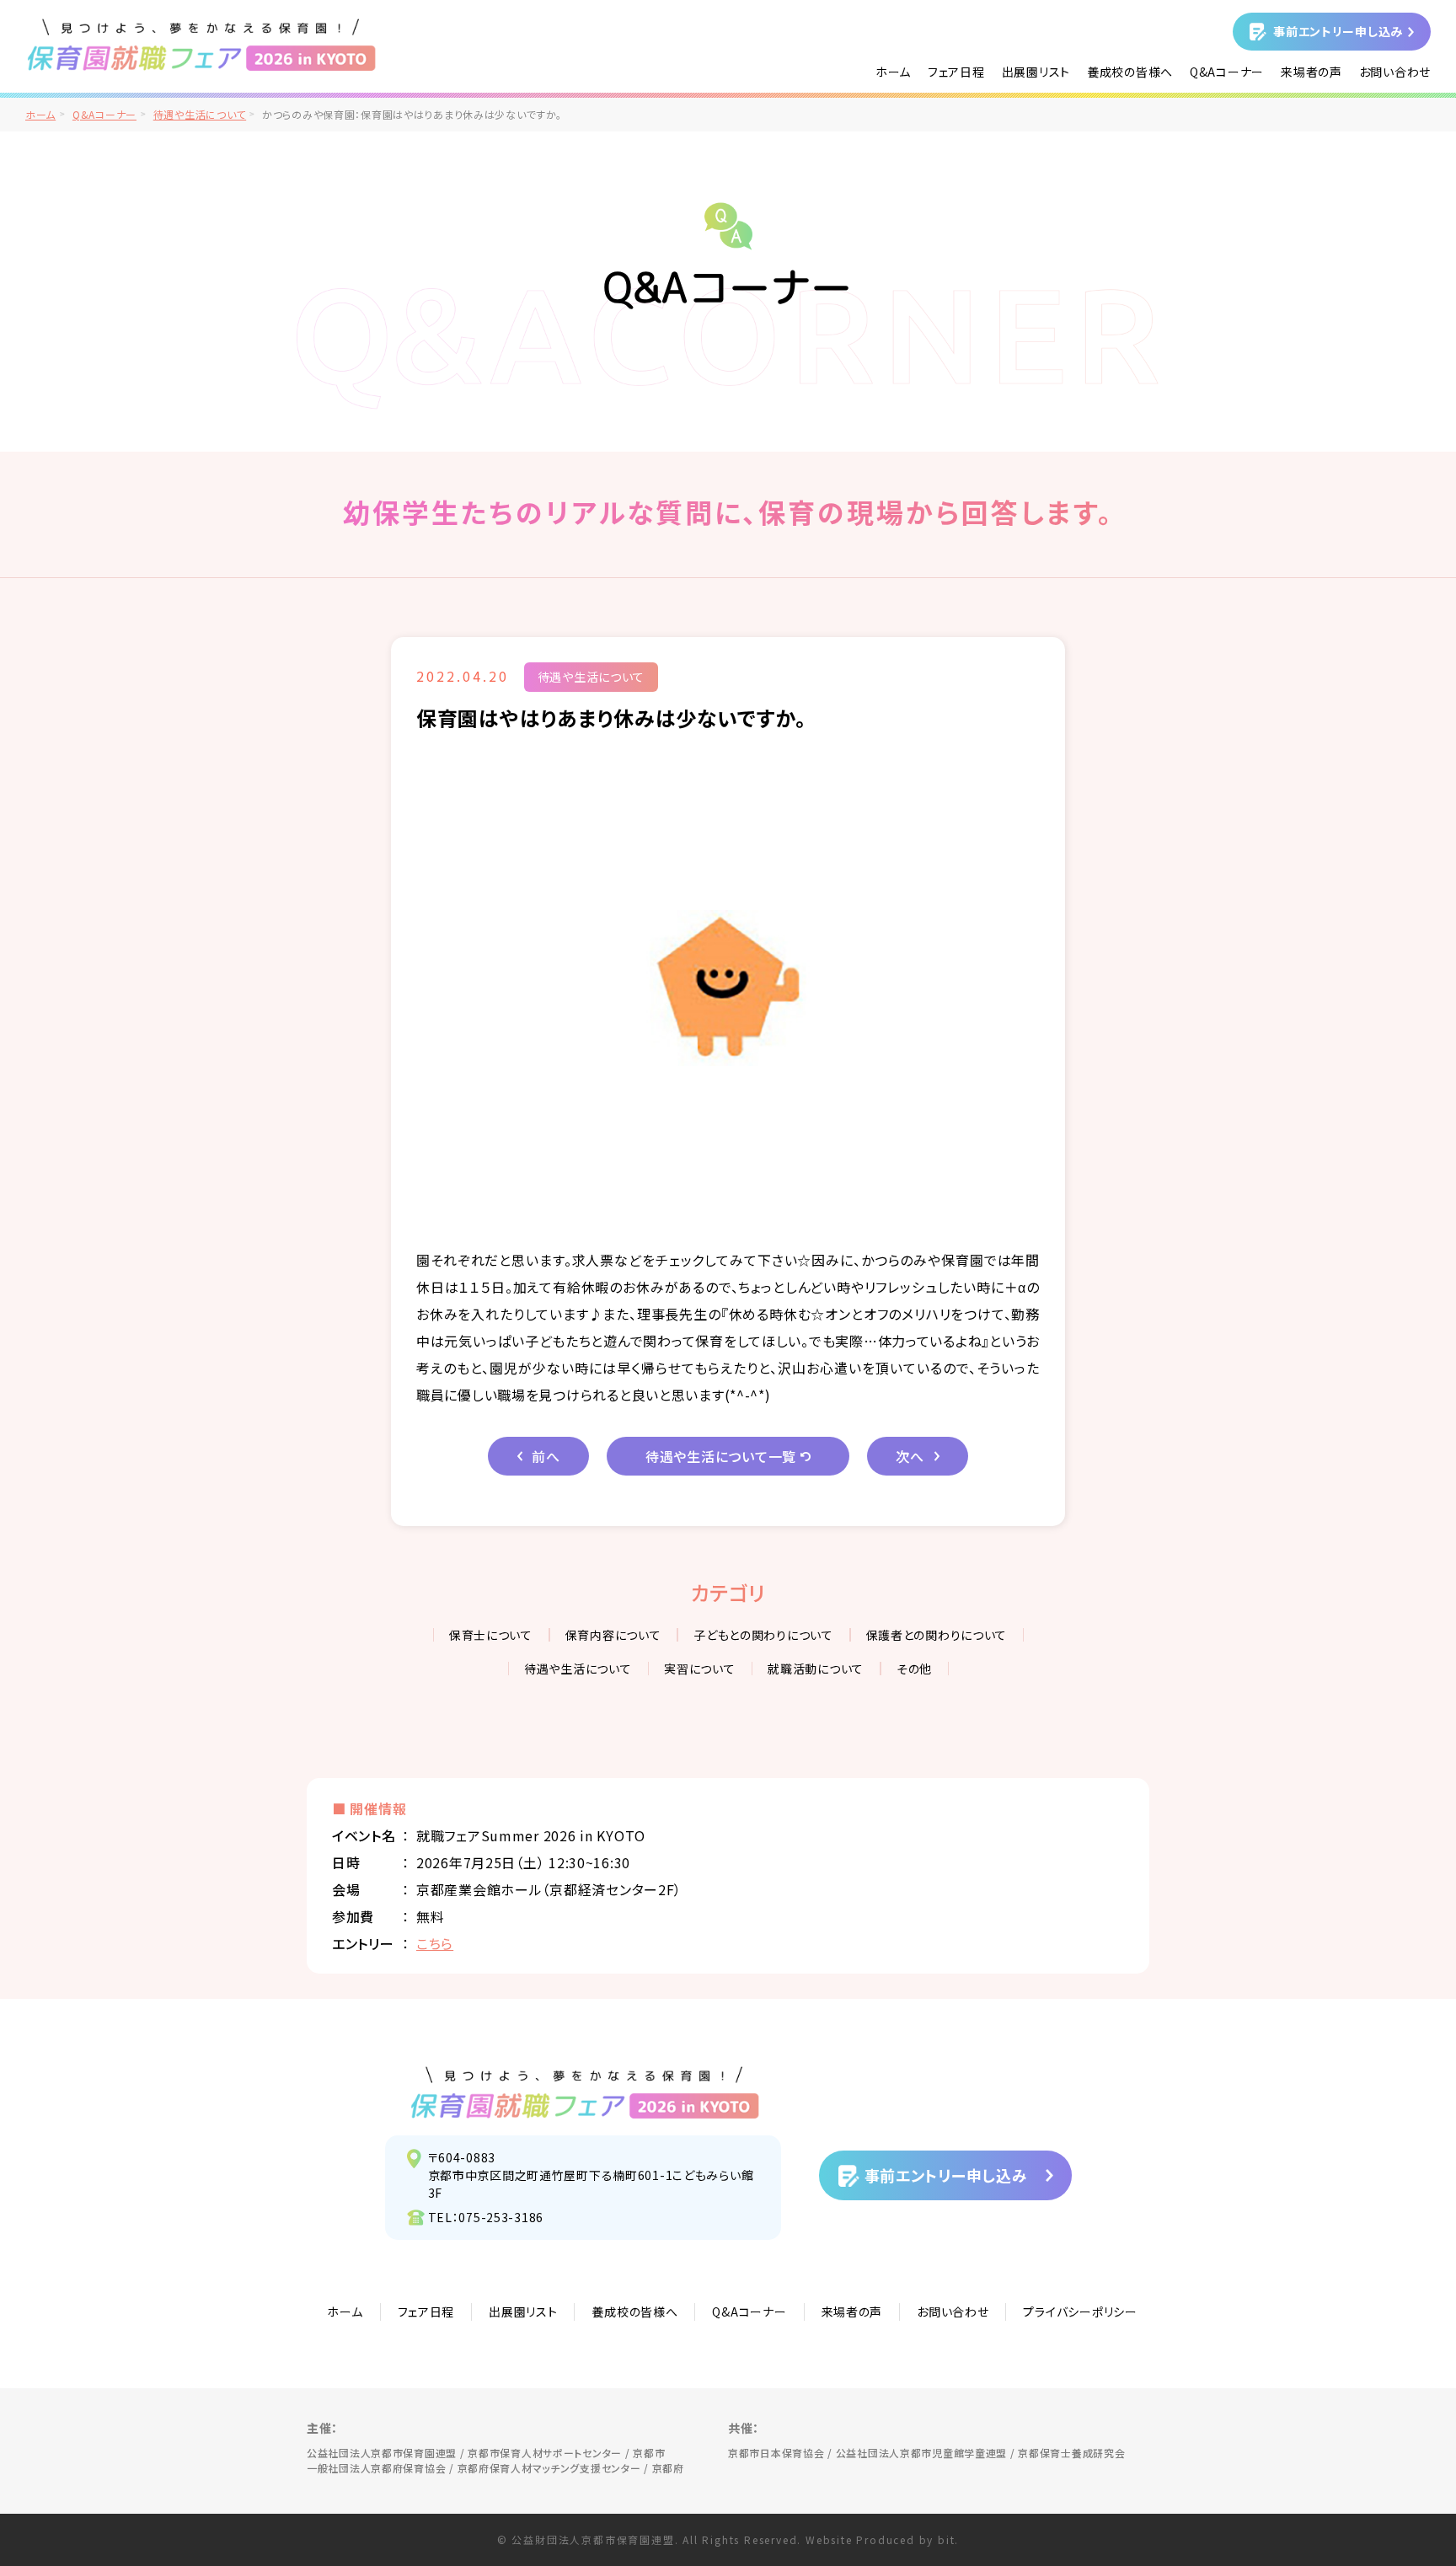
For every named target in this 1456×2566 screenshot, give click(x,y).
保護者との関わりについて (937, 1635)
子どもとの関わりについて (763, 1635)
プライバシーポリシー (1080, 2312)
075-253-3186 (501, 2217)
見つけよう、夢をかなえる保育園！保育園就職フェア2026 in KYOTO (585, 2092)
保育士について (491, 1635)
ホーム (893, 72)
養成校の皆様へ (1130, 72)
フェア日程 (956, 72)
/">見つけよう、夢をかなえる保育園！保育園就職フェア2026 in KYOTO (202, 45)
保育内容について (613, 1635)
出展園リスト (1036, 72)
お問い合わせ (1395, 72)
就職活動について (816, 1669)
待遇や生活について (200, 114)
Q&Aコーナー (1227, 72)
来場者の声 (1311, 72)
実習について (699, 1669)
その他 (914, 1669)
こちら (435, 1943)
